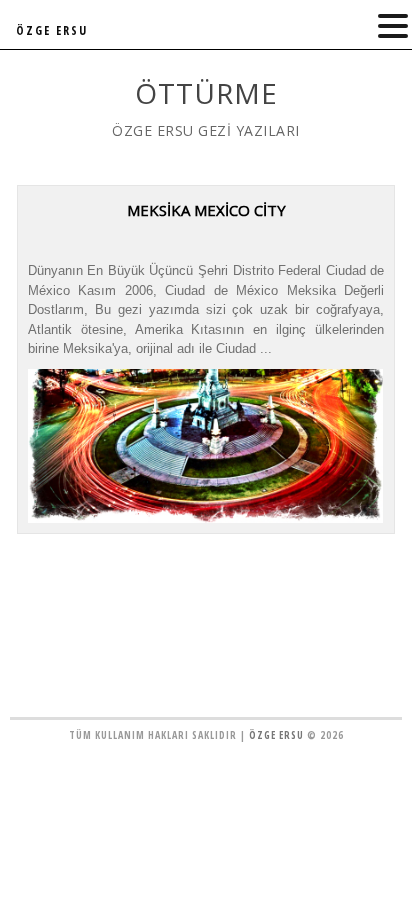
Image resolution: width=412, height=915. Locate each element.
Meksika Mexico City (206, 210)
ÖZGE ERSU (52, 30)
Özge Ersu (276, 735)
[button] (393, 26)
